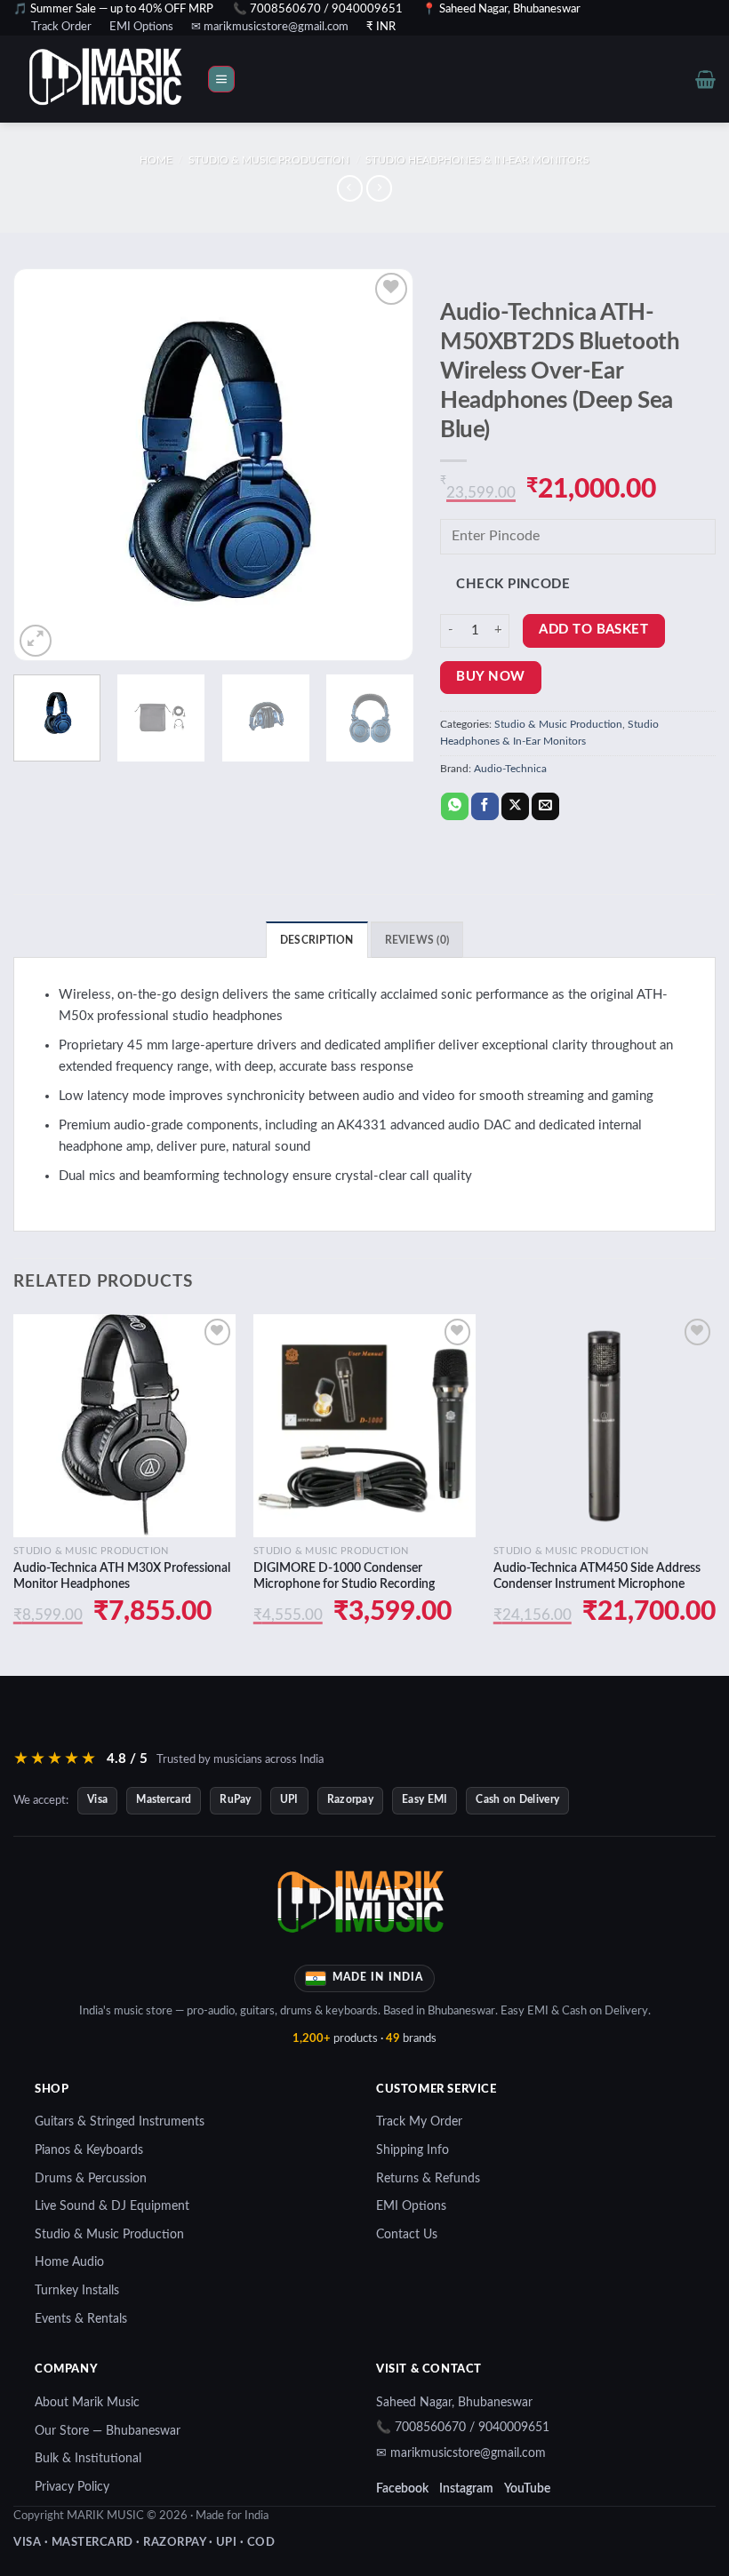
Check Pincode (513, 584)
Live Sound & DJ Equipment (112, 2206)
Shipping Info (413, 2150)
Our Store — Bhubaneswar (108, 2431)
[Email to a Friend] (545, 807)
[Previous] (44, 465)
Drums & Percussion (91, 2179)
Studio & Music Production (269, 160)
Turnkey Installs (77, 2291)
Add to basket (593, 630)
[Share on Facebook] (485, 807)
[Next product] (350, 188)
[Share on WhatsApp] (455, 807)
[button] (221, 80)
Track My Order (419, 2122)
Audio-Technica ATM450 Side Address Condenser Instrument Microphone (597, 1576)
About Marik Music (87, 2403)
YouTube (527, 2489)
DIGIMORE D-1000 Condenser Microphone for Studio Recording (344, 1576)
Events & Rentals (81, 2319)
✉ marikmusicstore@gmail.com (270, 27)
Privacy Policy (72, 2487)
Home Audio (69, 2262)
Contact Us (407, 2235)
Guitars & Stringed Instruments (120, 2122)
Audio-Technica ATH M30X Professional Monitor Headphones (122, 1576)
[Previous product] (379, 188)
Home (156, 160)
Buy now (490, 677)
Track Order (61, 27)
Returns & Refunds (428, 2179)
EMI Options (141, 27)
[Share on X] (515, 807)
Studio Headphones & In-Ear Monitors (477, 160)
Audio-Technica (510, 769)
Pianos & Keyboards (89, 2150)
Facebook (402, 2489)
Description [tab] (317, 940)
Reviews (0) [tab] (417, 940)
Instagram (466, 2489)
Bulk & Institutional (88, 2459)
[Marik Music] (129, 79)
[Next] (382, 465)
